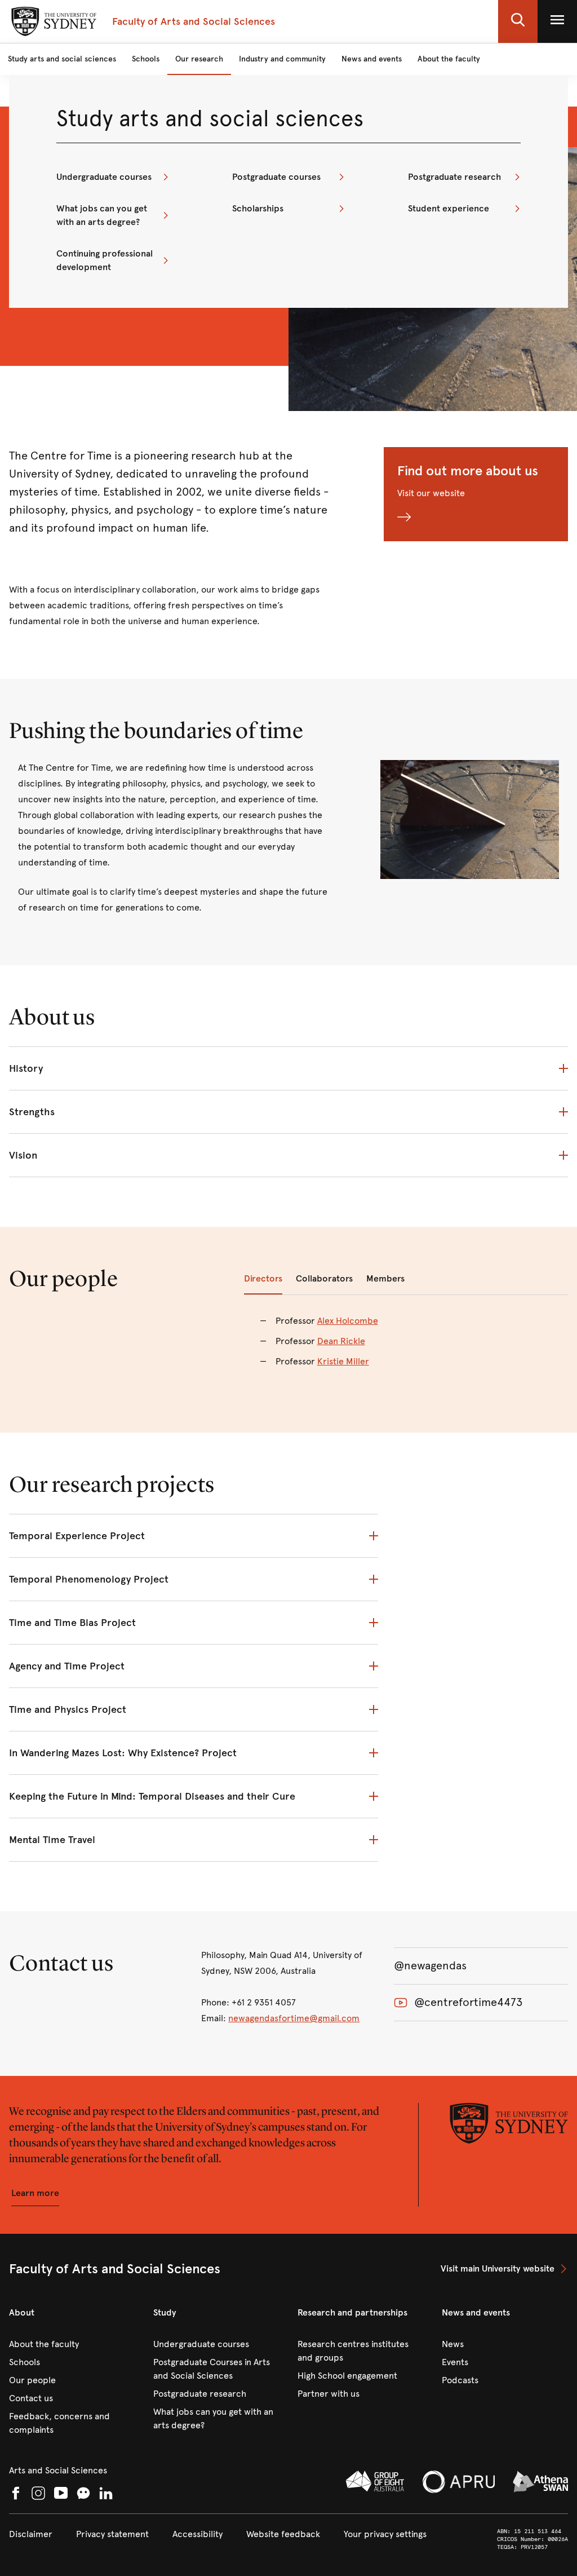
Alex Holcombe (348, 1321)
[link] (113, 177)
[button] (518, 21)
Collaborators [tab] (324, 1278)
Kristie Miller (343, 1361)
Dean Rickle (341, 1341)
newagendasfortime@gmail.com (294, 2018)
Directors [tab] (263, 1278)
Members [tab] (385, 1278)
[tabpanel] (406, 1348)
